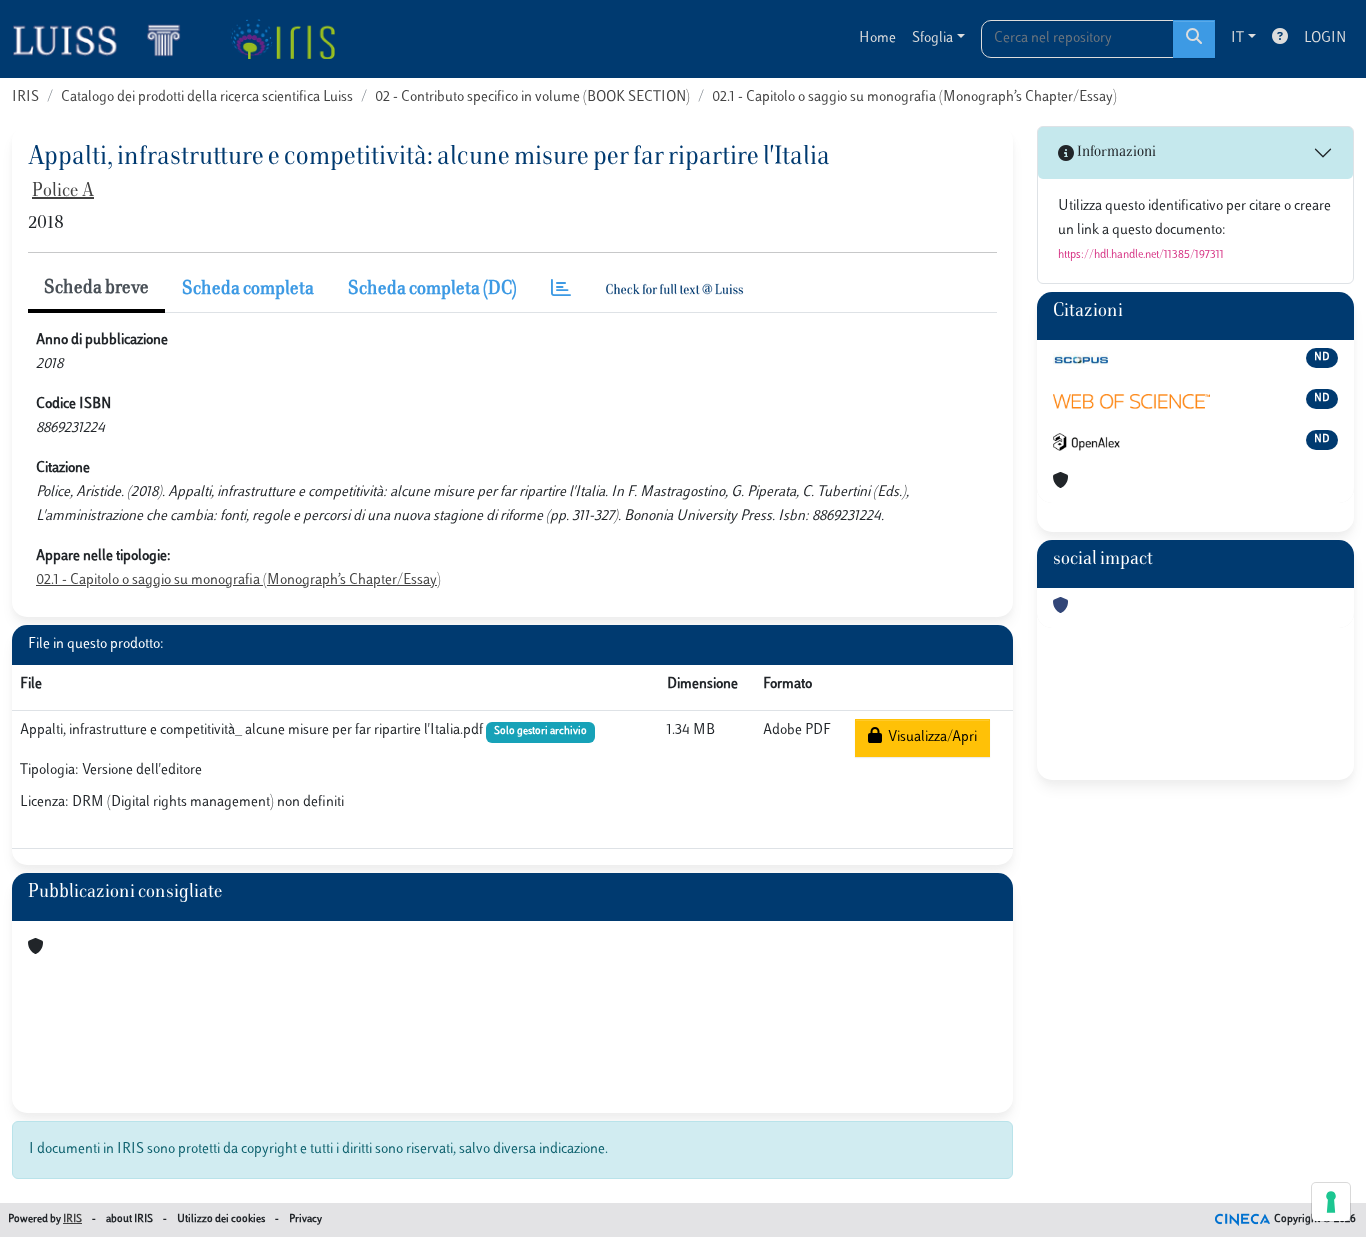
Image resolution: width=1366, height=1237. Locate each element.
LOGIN (1325, 38)
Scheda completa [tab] (248, 290)
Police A (63, 192)
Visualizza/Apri (929, 737)
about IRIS (129, 1219)
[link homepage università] (282, 39)
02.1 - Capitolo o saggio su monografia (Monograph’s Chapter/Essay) (914, 97)
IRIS (25, 97)
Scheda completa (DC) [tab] (432, 290)
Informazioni (1115, 152)
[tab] (561, 290)
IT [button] (1237, 38)
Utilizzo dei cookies (221, 1219)
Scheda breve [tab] (96, 289)
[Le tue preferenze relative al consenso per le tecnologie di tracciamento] (1331, 1202)
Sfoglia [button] (932, 38)
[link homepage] (105, 39)
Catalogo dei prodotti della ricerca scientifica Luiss (207, 97)
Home (877, 38)
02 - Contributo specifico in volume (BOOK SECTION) (532, 97)
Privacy (305, 1219)
